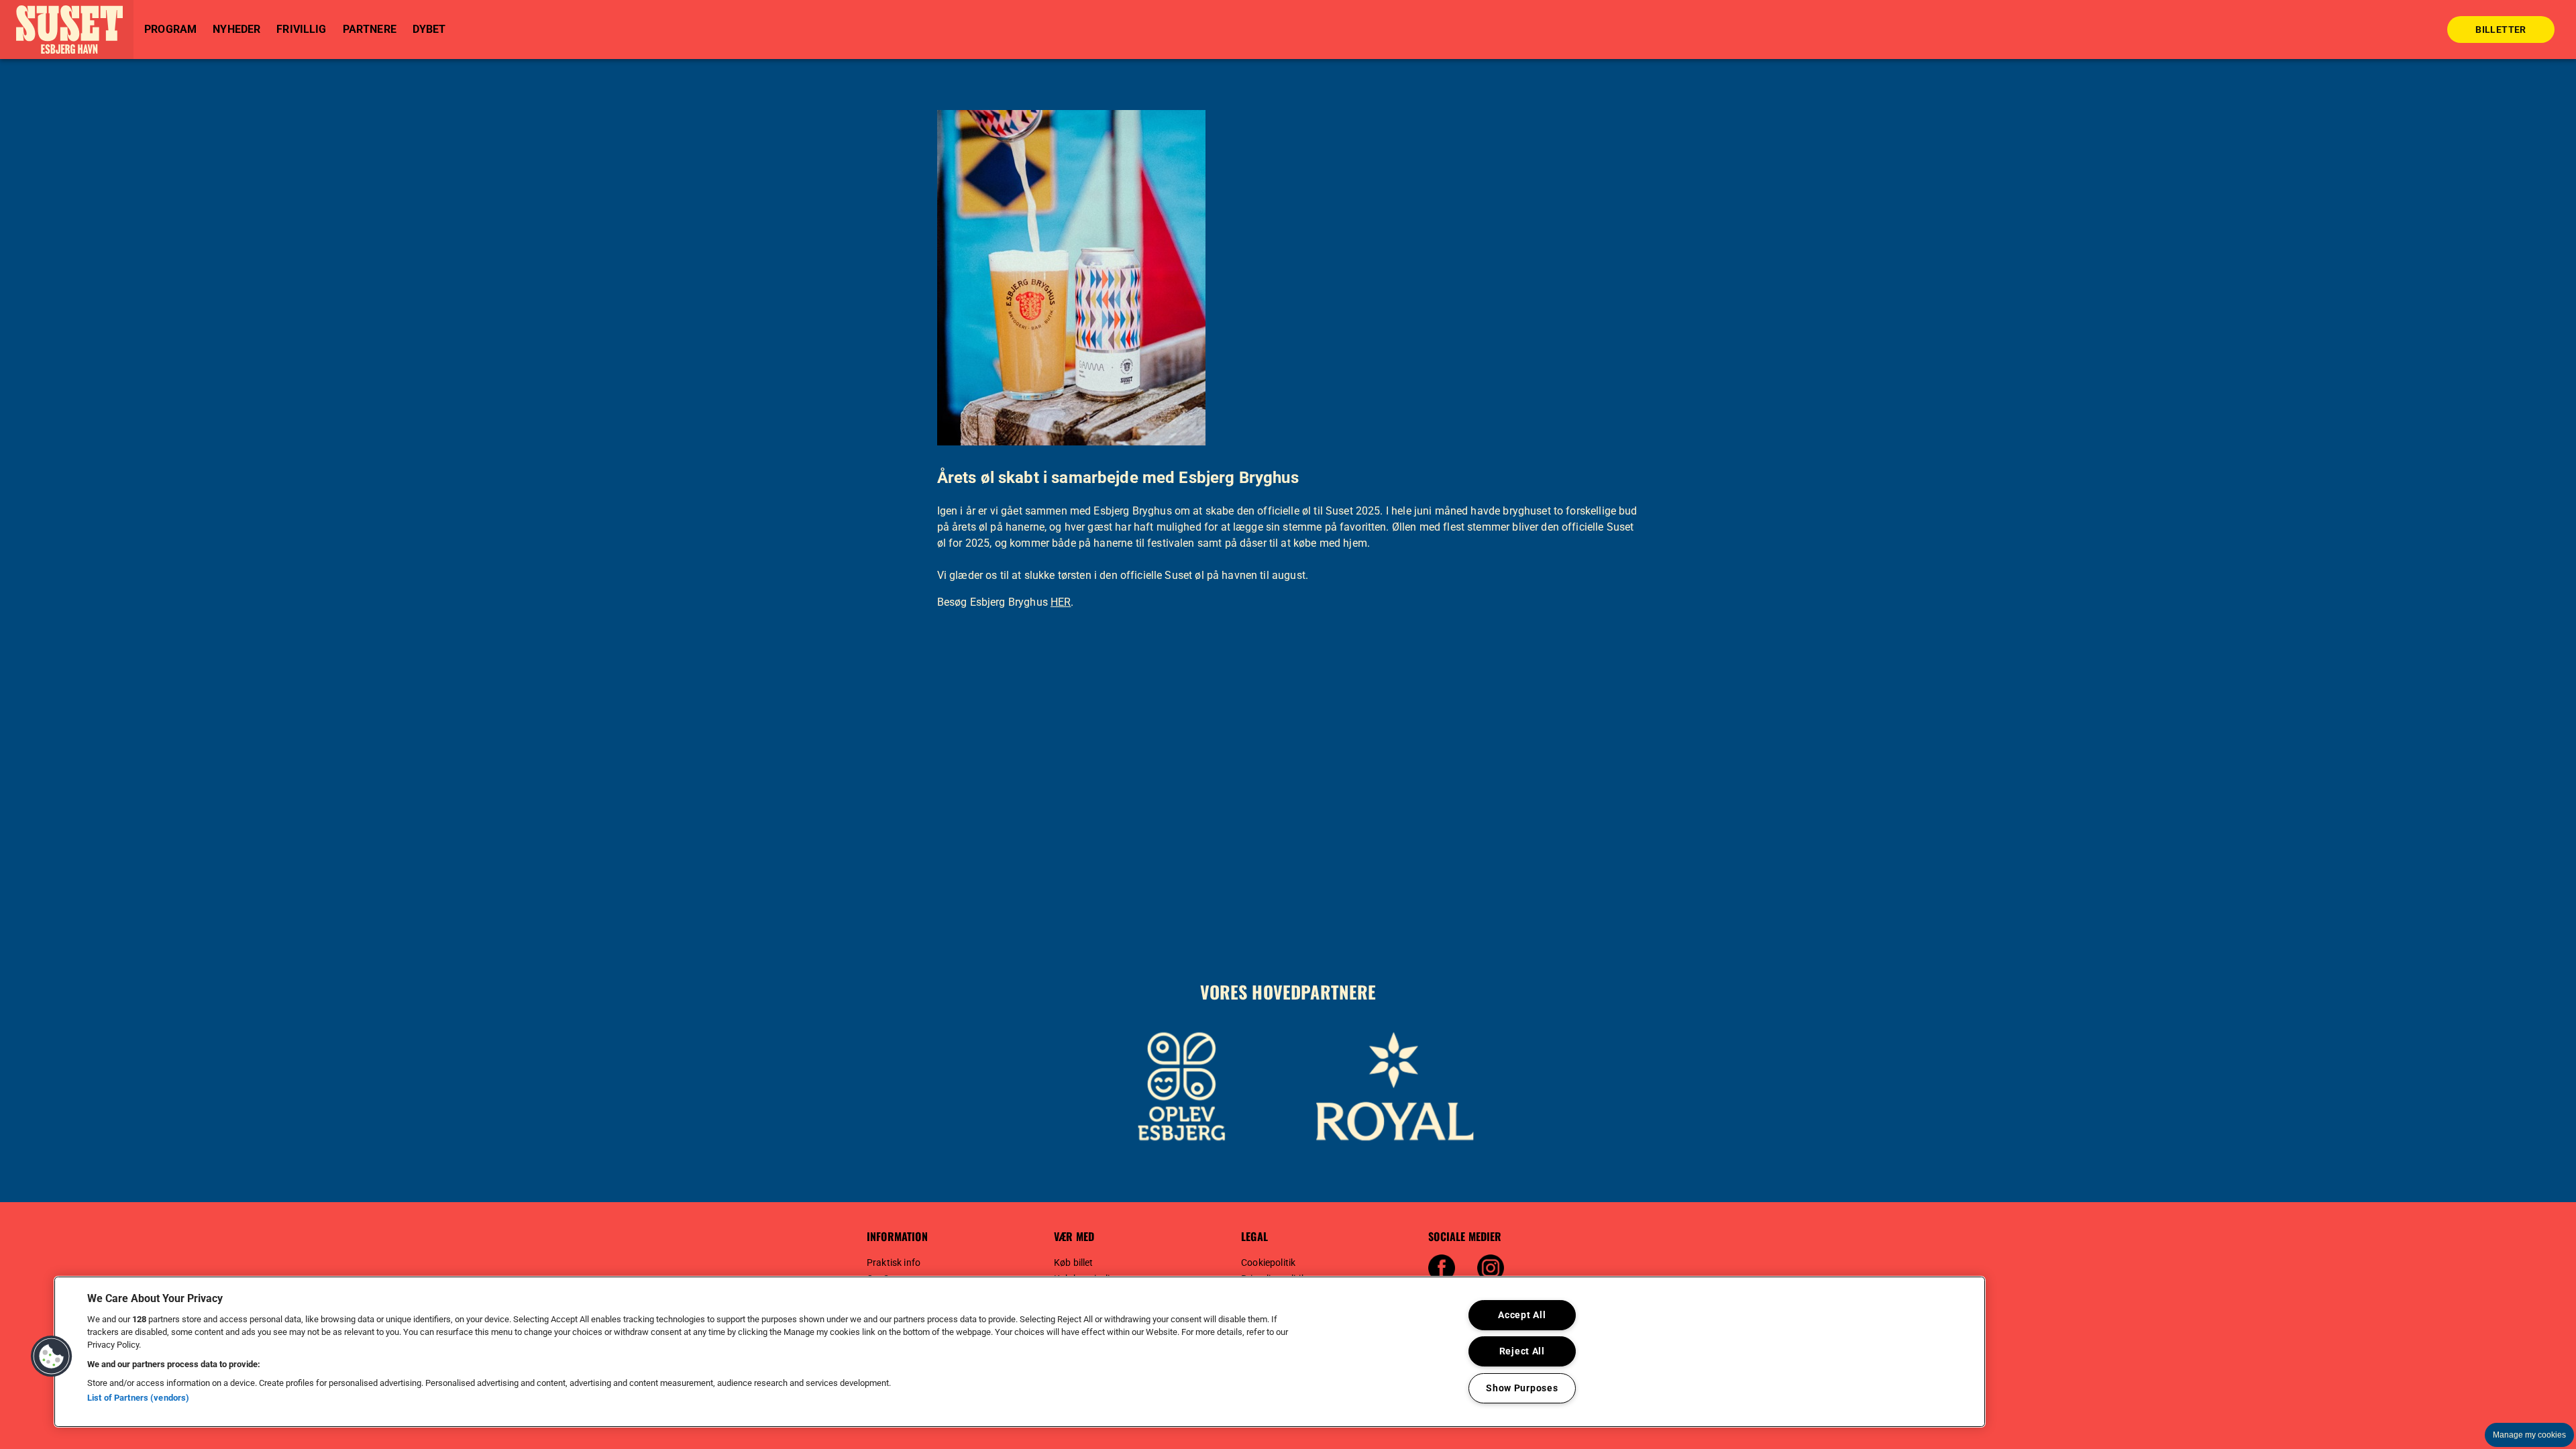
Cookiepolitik (1268, 1263)
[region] (1020, 1352)
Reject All (1522, 1351)
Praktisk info (894, 1263)
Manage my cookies (2529, 1435)
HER (1061, 602)
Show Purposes (1522, 1388)
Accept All (1522, 1315)
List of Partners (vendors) (138, 1398)
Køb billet (1074, 1263)
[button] (67, 30)
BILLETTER (2501, 30)
